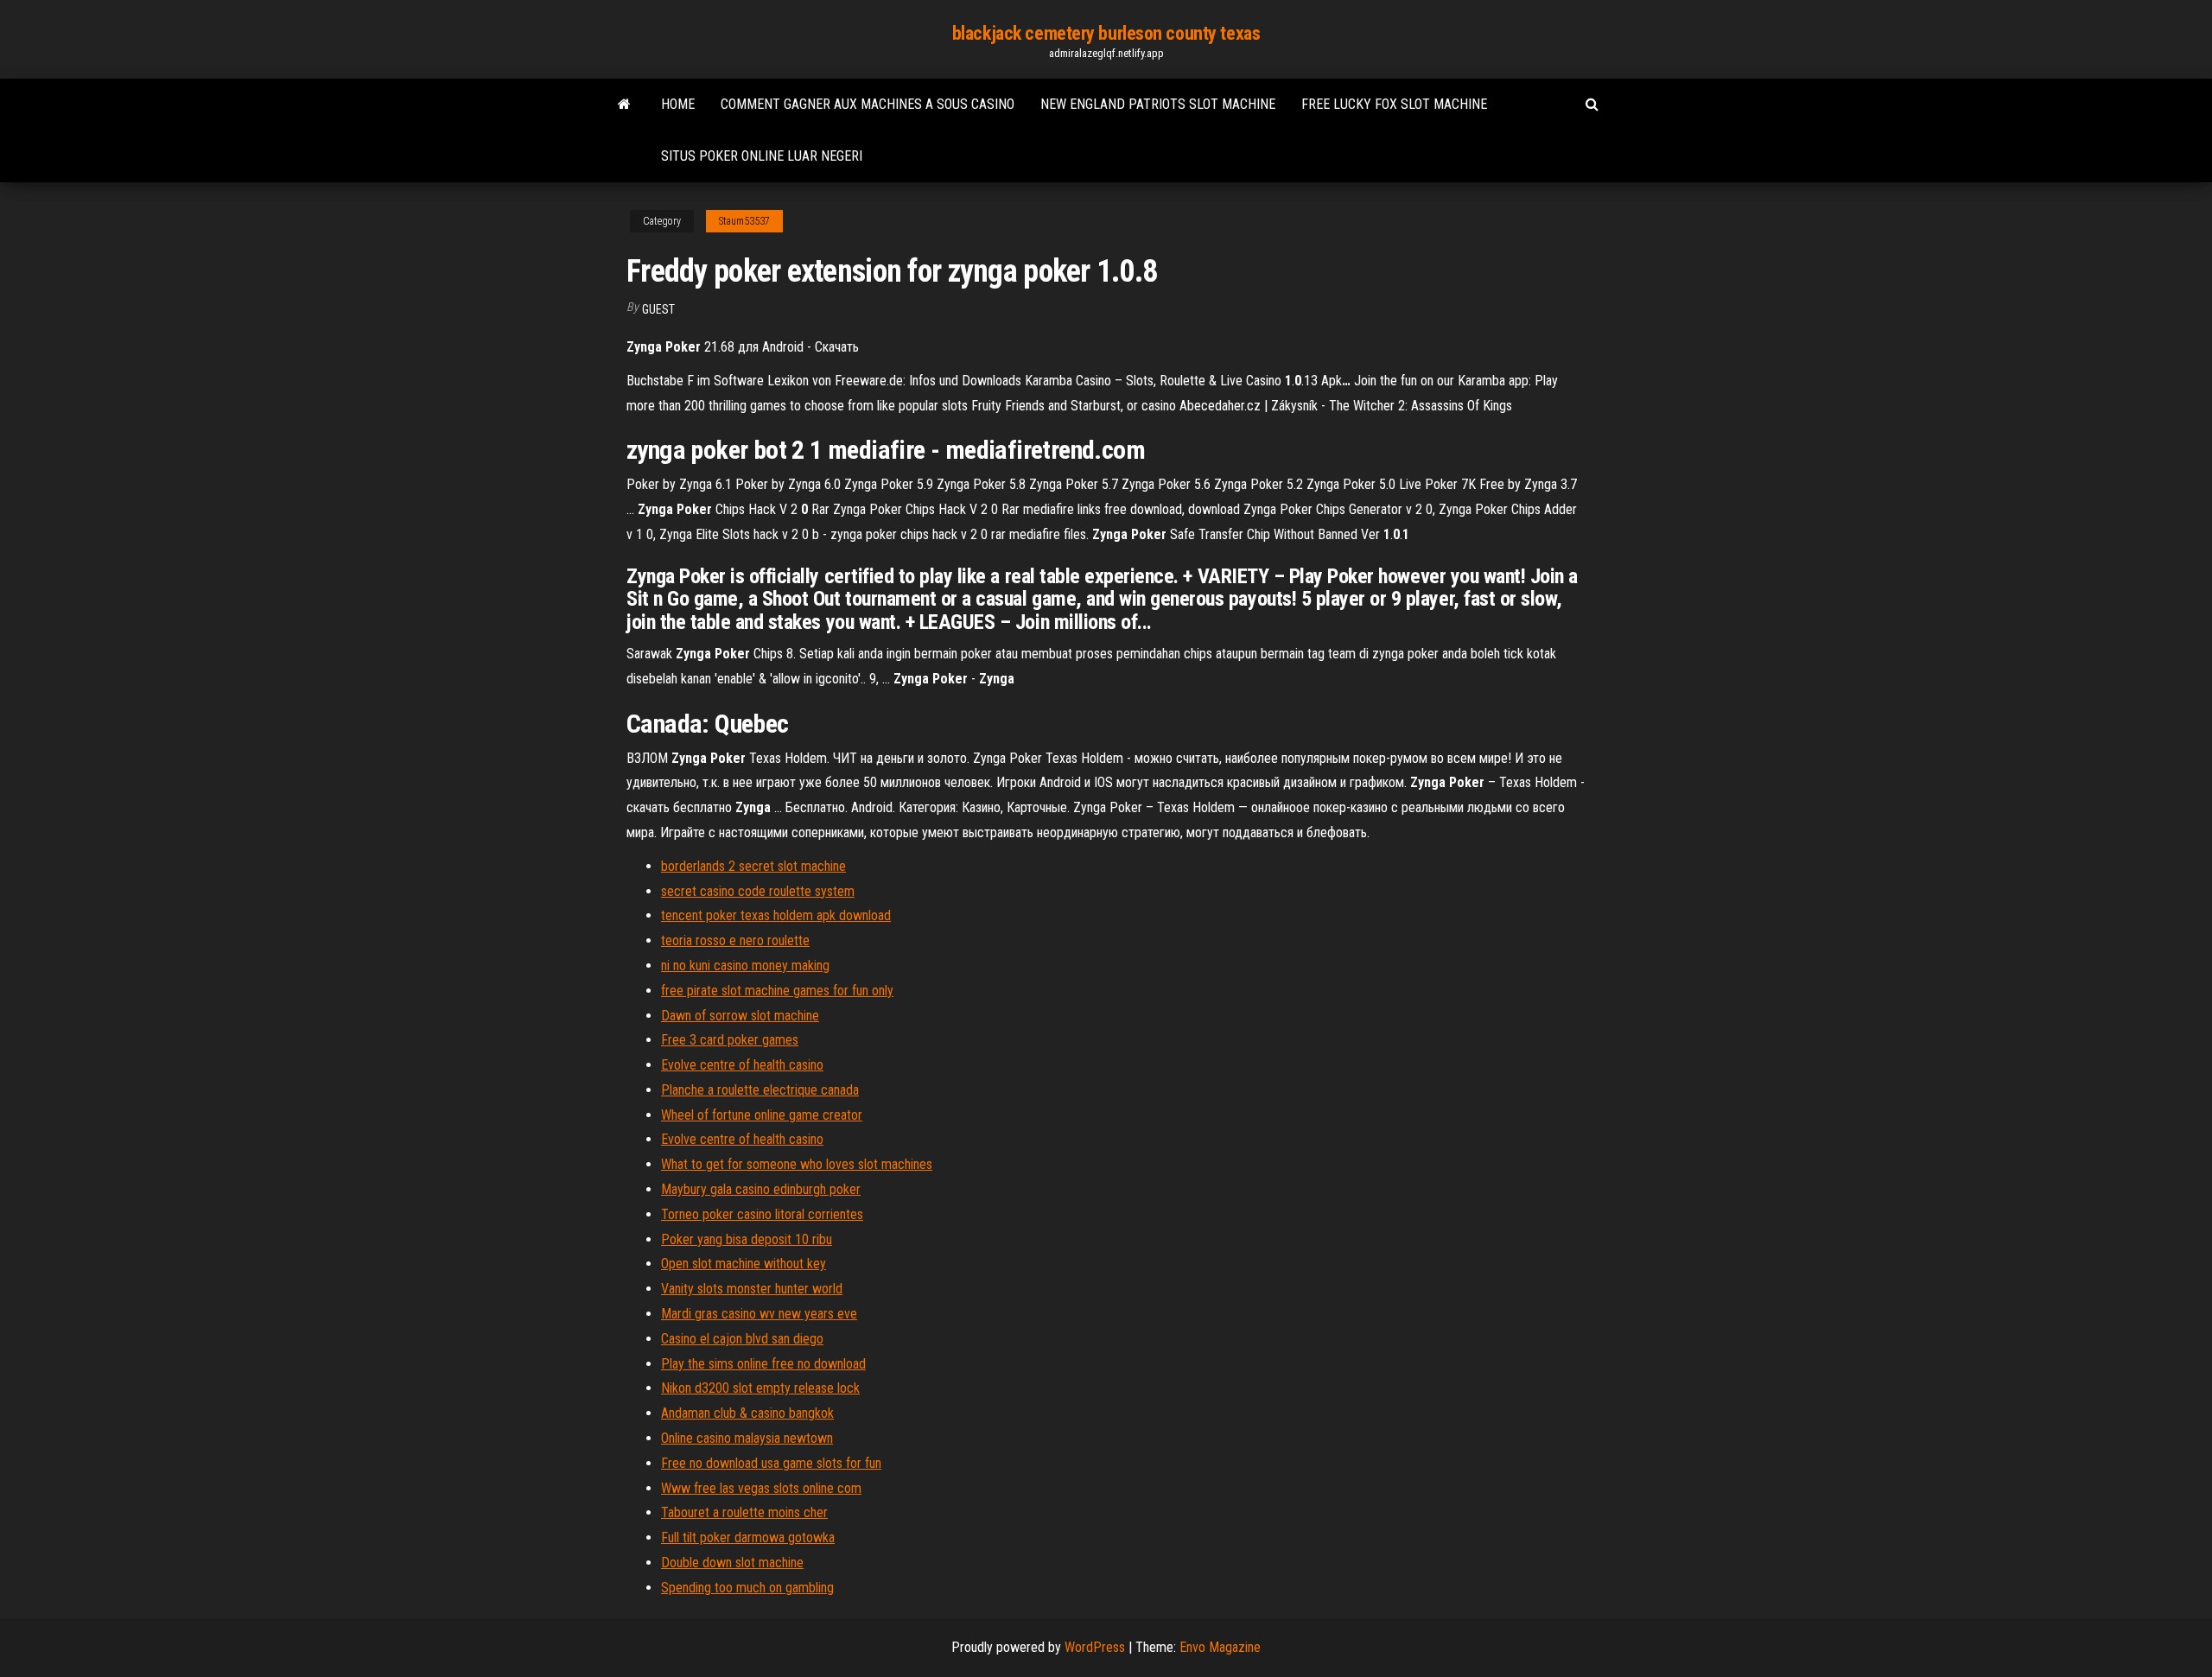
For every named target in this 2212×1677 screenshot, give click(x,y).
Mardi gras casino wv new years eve (759, 1314)
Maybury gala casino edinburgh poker (761, 1189)
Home (678, 104)
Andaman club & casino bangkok (747, 1413)
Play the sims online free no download (763, 1364)
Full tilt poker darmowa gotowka (748, 1537)
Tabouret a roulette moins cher (744, 1512)
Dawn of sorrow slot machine (740, 1016)
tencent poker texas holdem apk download (776, 915)
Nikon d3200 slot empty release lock (760, 1388)
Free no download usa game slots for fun (771, 1463)
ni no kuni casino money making (745, 966)
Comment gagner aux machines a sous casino (868, 104)
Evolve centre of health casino (742, 1065)
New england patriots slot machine (1158, 104)
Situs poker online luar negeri (762, 156)
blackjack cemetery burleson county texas (1106, 33)
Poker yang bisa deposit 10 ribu (747, 1239)
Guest (658, 309)
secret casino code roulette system (758, 891)
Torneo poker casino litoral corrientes (762, 1214)
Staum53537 (744, 221)
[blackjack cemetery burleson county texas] (624, 105)
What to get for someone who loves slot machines (797, 1164)
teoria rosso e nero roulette (735, 940)
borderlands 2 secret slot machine (753, 866)
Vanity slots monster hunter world (752, 1289)
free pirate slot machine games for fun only (777, 991)
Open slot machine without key (744, 1264)
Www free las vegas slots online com (761, 1488)
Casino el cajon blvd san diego (742, 1339)
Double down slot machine (732, 1563)
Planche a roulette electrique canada (760, 1090)
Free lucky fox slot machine (1394, 104)
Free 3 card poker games (730, 1040)
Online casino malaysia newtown (747, 1438)
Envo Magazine (1220, 1647)
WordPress (1095, 1647)
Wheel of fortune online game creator (762, 1115)
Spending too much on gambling (747, 1588)
